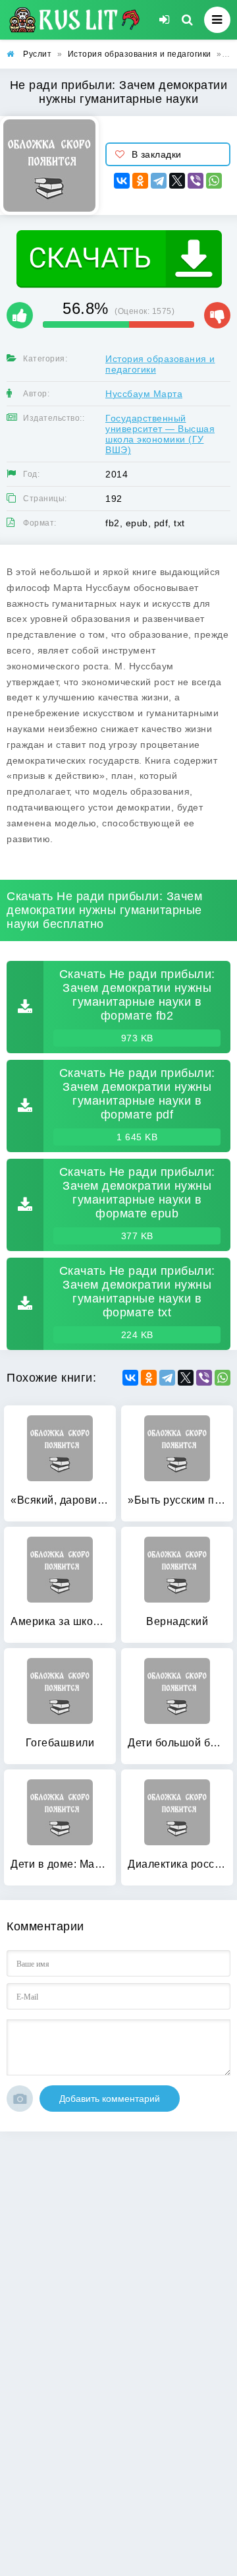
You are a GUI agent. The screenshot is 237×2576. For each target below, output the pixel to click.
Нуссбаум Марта (144, 394)
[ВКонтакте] (122, 181)
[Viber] (196, 181)
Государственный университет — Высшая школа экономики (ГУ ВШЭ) (160, 434)
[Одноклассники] (140, 181)
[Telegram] (159, 181)
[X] (177, 181)
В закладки (157, 154)
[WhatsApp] (214, 181)
